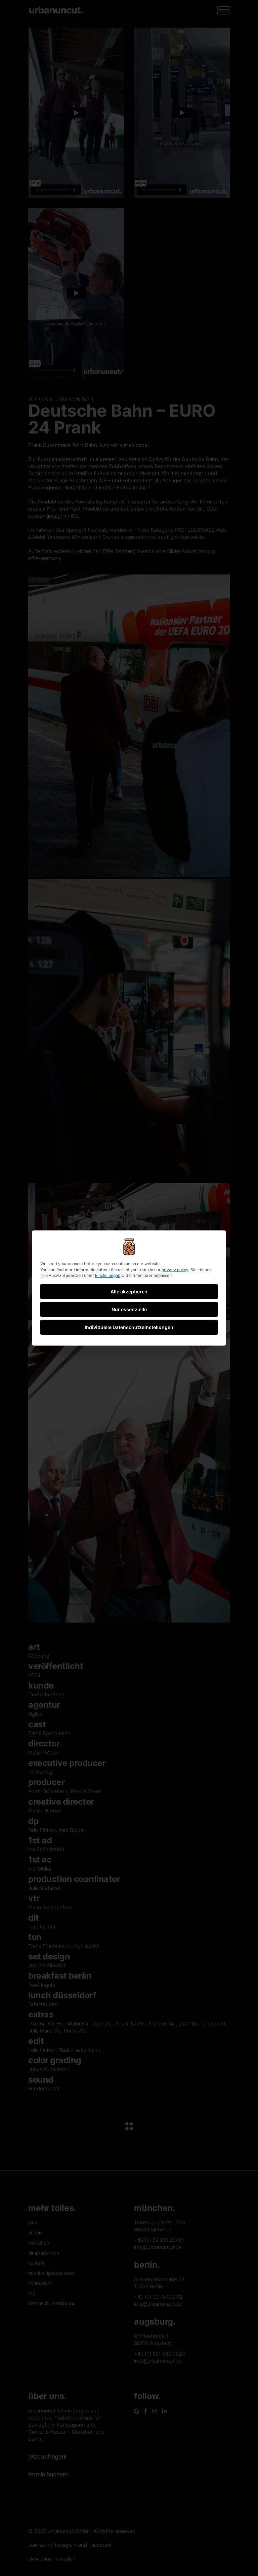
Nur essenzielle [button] (129, 1309)
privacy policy (175, 1270)
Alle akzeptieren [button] (129, 1292)
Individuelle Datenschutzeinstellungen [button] (129, 1327)
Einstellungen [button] (108, 1275)
